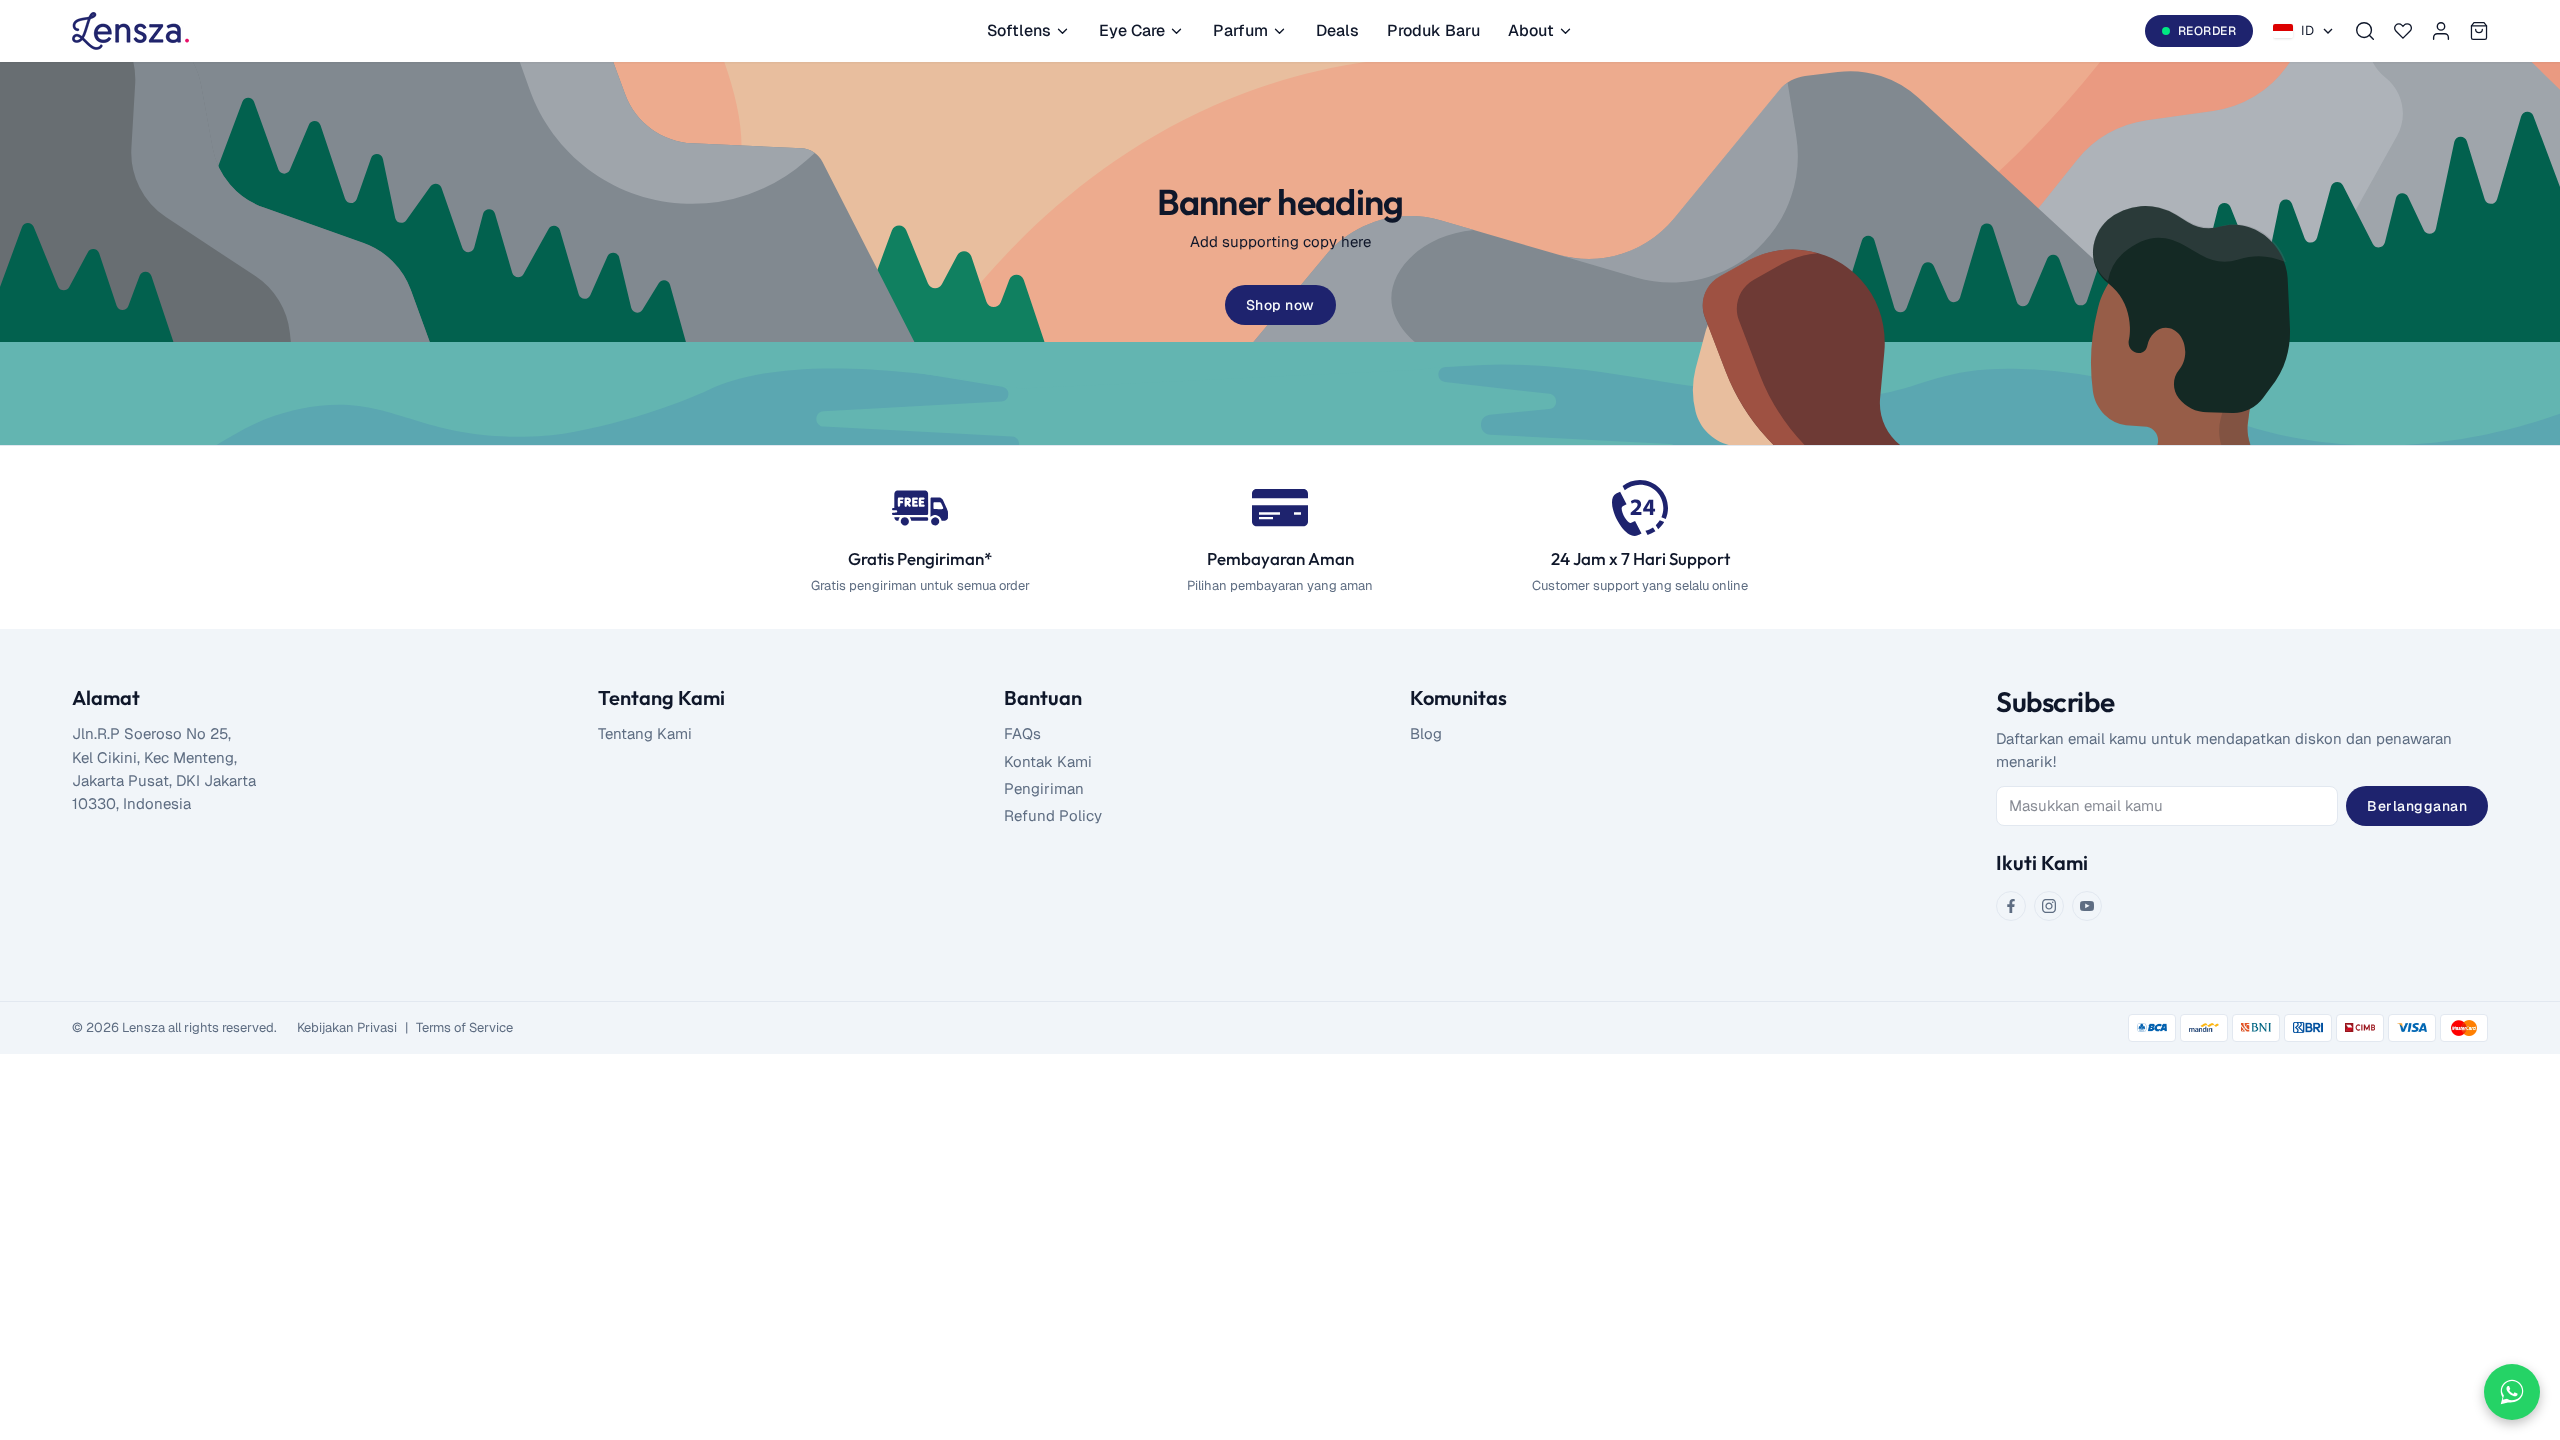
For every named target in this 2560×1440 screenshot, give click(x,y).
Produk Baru (1433, 30)
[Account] (2441, 31)
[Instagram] (2049, 906)
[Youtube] (2087, 906)
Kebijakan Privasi (347, 1027)
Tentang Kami (645, 733)
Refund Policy (1053, 815)
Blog (1426, 733)
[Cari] (2365, 31)
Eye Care (1132, 30)
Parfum (1240, 30)
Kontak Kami (1048, 761)
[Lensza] (130, 31)
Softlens (1019, 30)
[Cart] (2479, 31)
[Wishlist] (2403, 31)
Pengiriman (1044, 788)
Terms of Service (464, 1027)
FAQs (1022, 733)
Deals (1337, 30)
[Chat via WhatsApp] (2512, 1392)
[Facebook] (2011, 906)
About (1531, 30)
